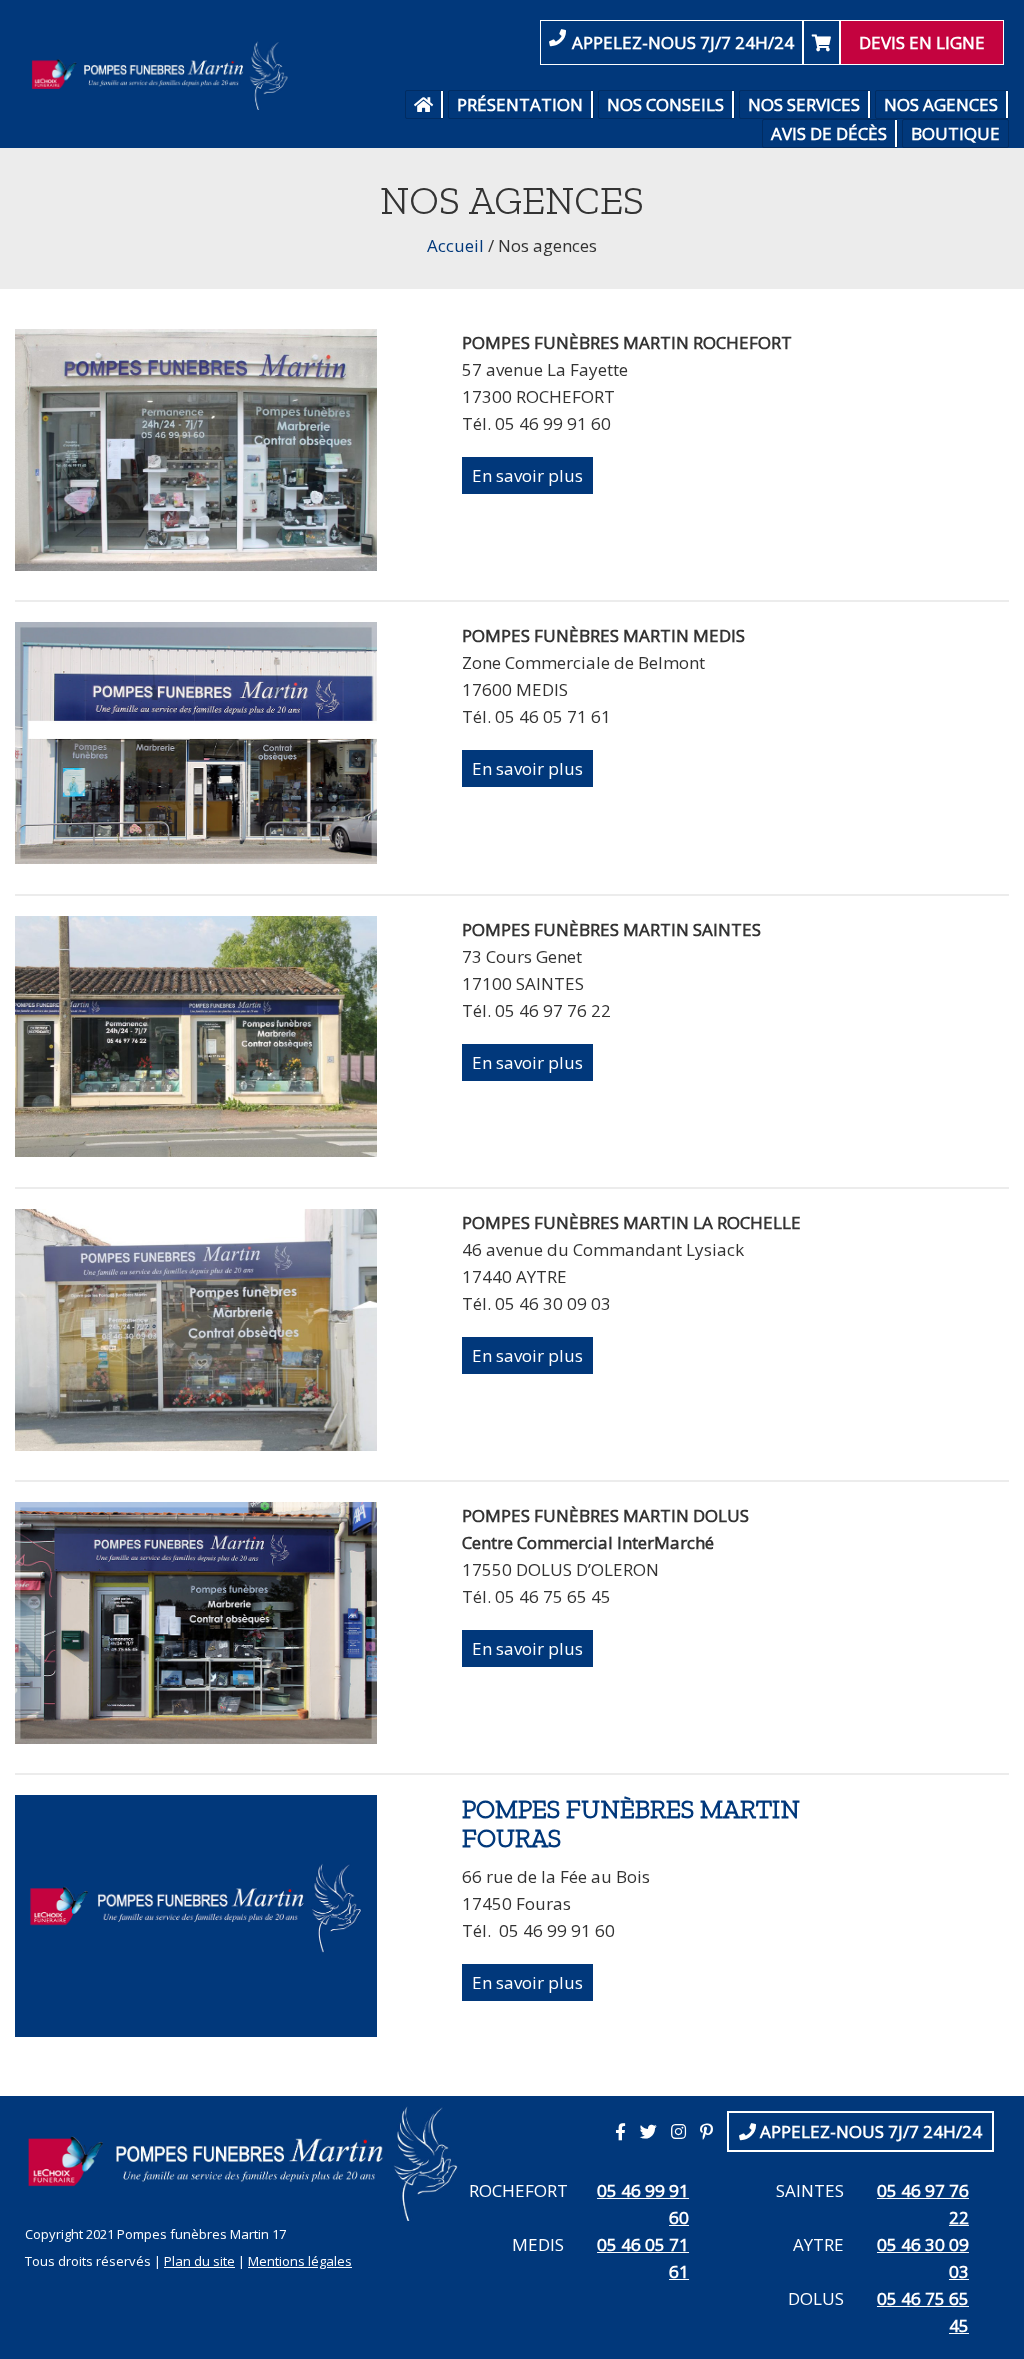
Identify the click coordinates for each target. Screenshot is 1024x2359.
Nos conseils (665, 104)
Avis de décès (829, 133)
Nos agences (941, 104)
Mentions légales (300, 2261)
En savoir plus (527, 475)
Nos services (804, 104)
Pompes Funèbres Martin (164, 75)
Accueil (455, 245)
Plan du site (199, 2261)
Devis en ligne (922, 42)
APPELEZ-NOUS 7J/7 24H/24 (683, 42)
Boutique (955, 133)
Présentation (520, 104)
